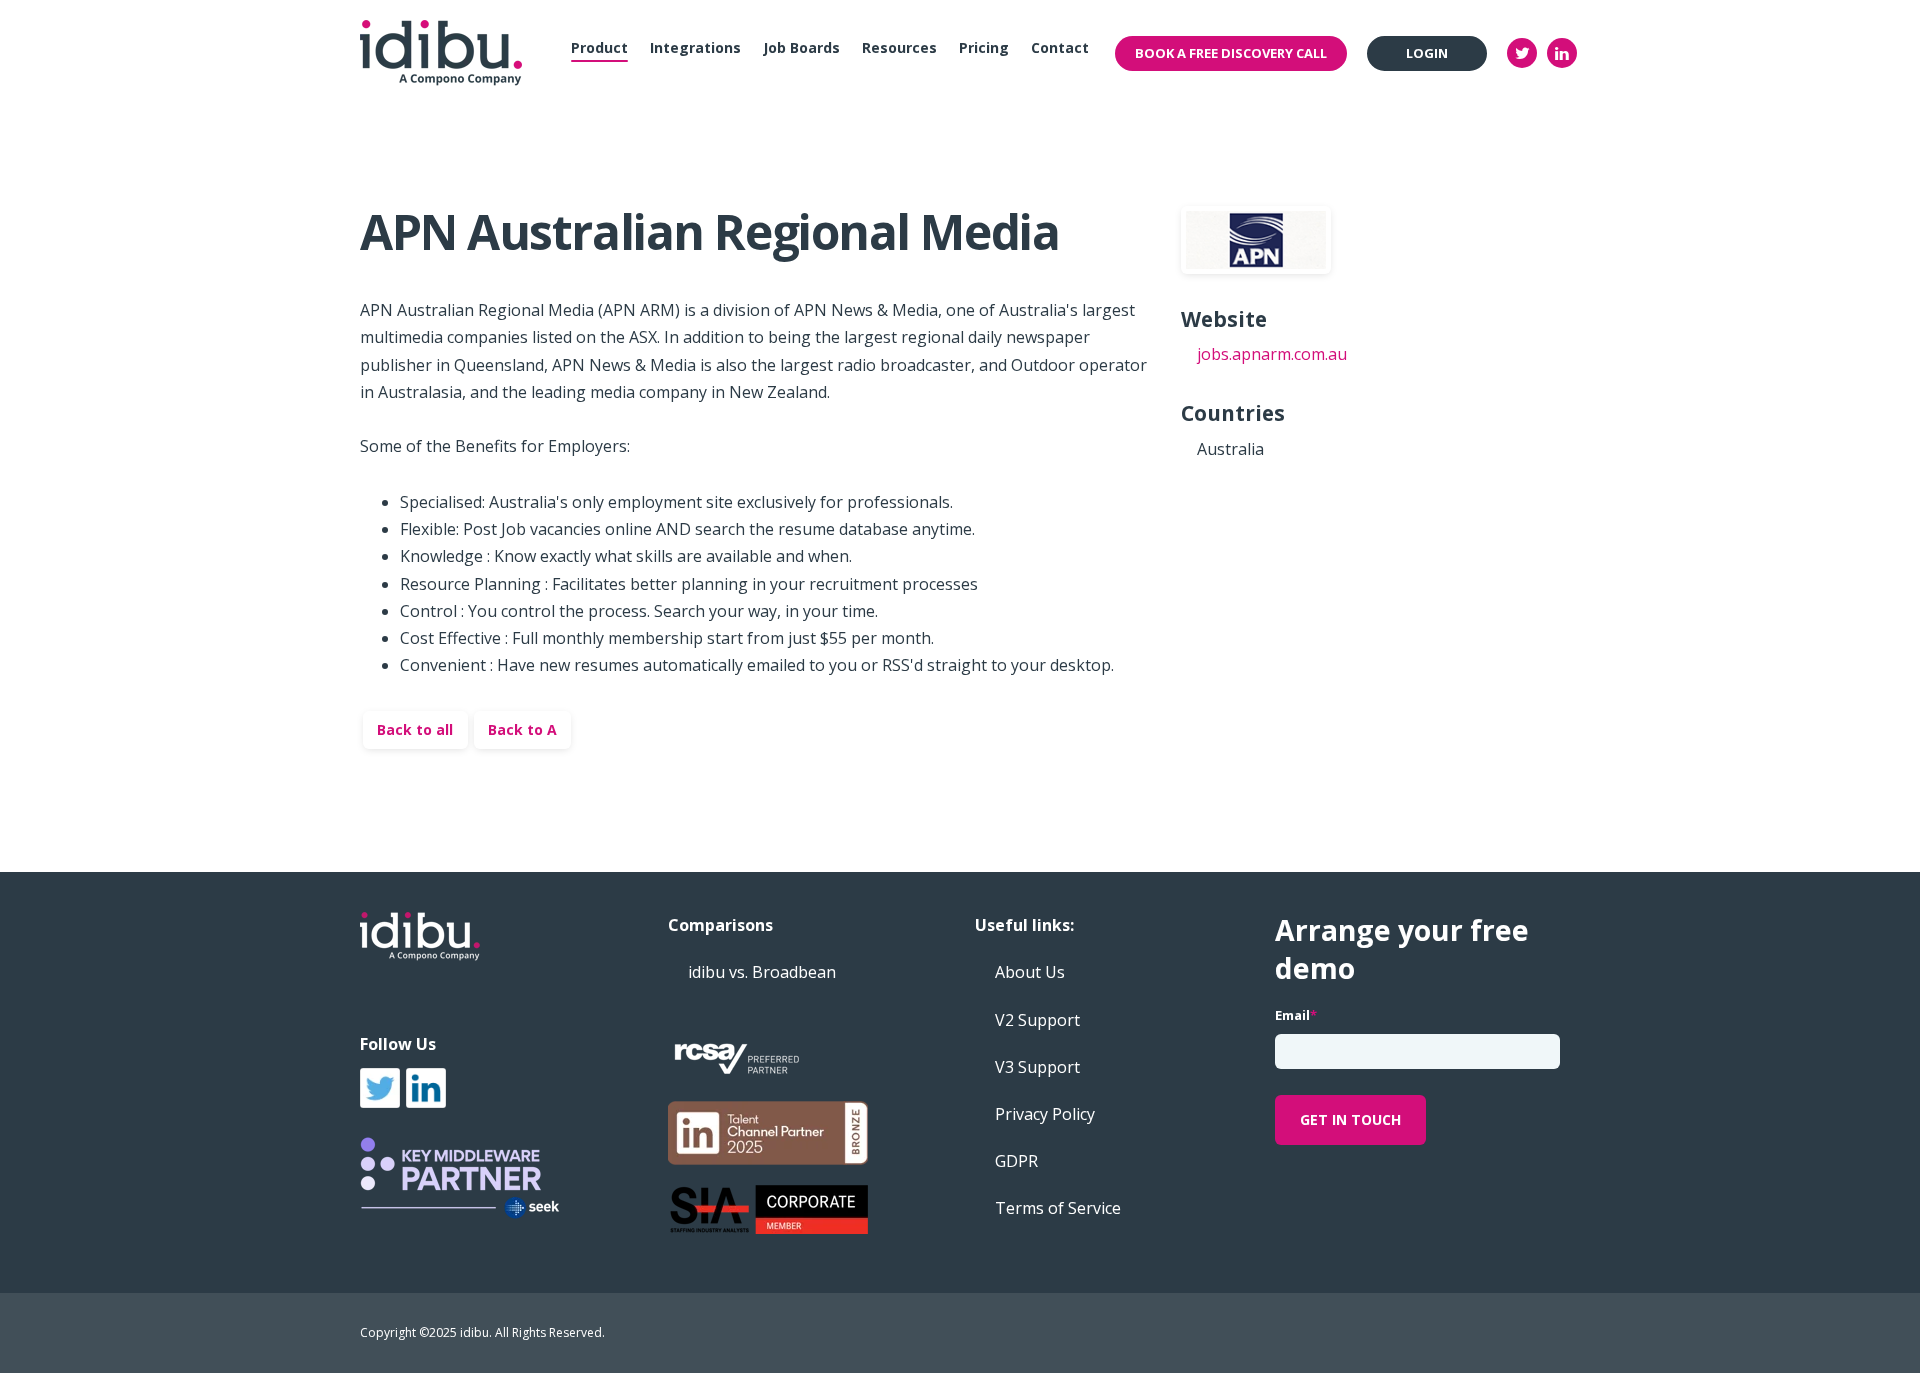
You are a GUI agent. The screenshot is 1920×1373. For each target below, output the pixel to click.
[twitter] (1522, 53)
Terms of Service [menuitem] (1058, 1208)
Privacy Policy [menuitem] (1045, 1114)
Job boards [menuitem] (801, 47)
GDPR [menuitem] (1016, 1161)
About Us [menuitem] (1030, 972)
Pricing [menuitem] (984, 47)
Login (1427, 53)
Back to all (415, 729)
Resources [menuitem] (899, 47)
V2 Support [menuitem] (1037, 1020)
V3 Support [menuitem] (1037, 1067)
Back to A (522, 729)
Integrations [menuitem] (695, 47)
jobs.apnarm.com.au (1272, 354)
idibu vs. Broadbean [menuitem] (762, 972)
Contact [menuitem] (1060, 47)
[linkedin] (1562, 53)
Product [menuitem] (599, 47)
